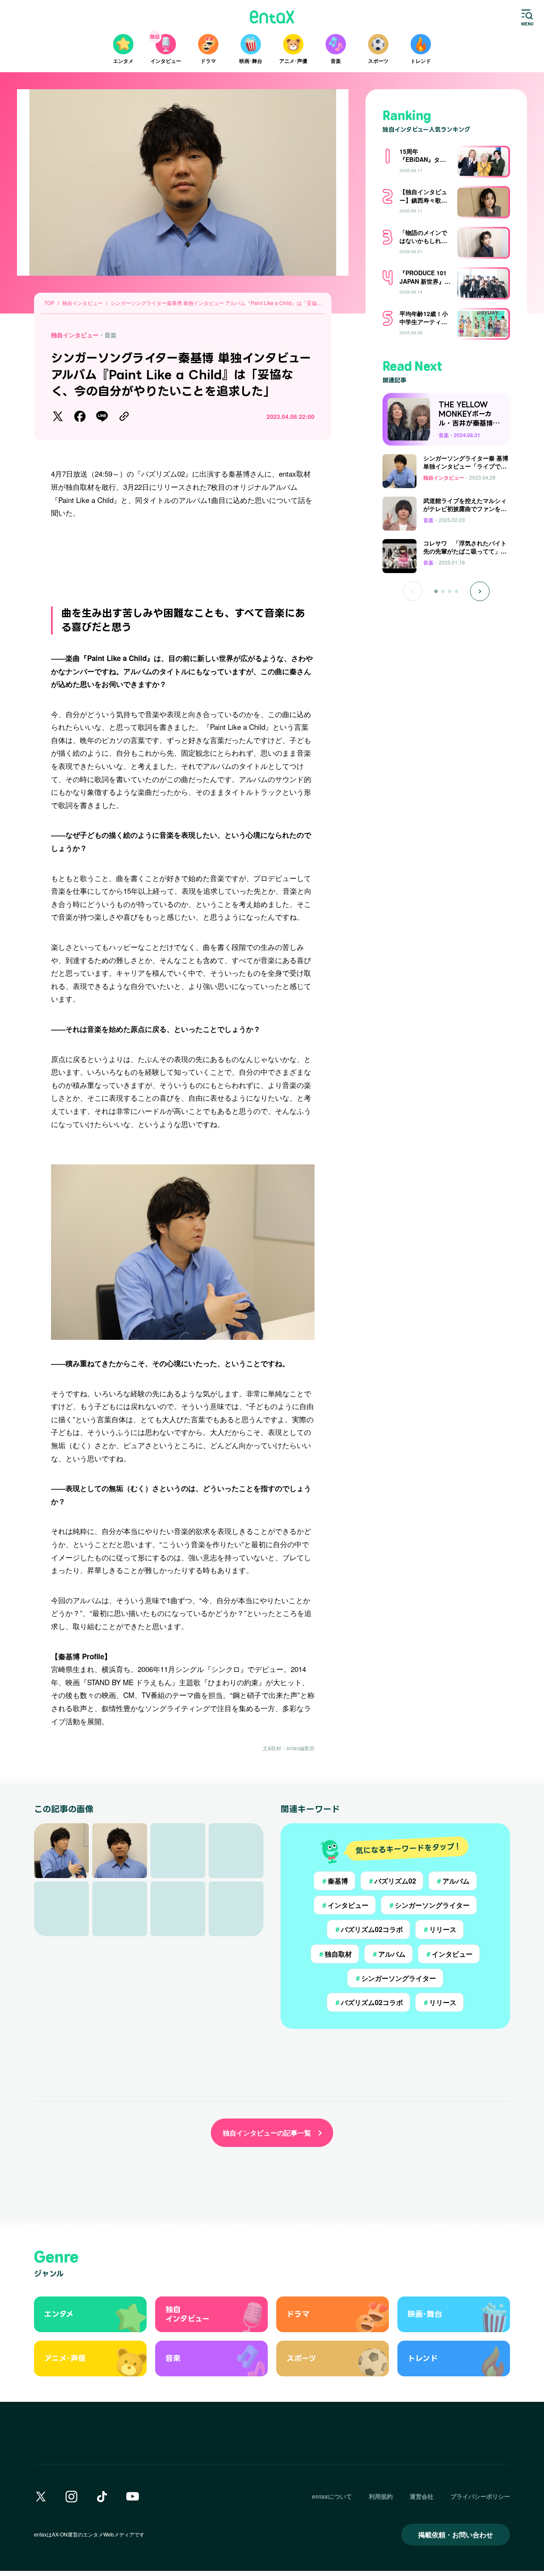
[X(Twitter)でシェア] (58, 416)
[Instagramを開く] (71, 2497)
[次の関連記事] (480, 591)
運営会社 (422, 2496)
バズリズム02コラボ (368, 1929)
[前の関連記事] (413, 591)
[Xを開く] (41, 2497)
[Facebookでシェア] (80, 416)
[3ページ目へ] (450, 591)
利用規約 (381, 2496)
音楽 (110, 335)
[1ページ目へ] (436, 591)
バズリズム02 (392, 1881)
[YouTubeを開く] (133, 2497)
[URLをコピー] (124, 416)
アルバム (453, 1881)
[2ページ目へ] (443, 591)
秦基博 (334, 1881)
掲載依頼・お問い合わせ (456, 2535)
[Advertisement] (183, 558)
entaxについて (332, 2496)
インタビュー (345, 1905)
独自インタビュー (75, 335)
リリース (439, 1929)
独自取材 (335, 1954)
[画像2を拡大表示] (120, 1851)
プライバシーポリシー (480, 2496)
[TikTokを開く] (102, 2497)
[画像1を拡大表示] (61, 1851)
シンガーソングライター (429, 1905)
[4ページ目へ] (456, 591)
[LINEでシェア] (102, 416)
